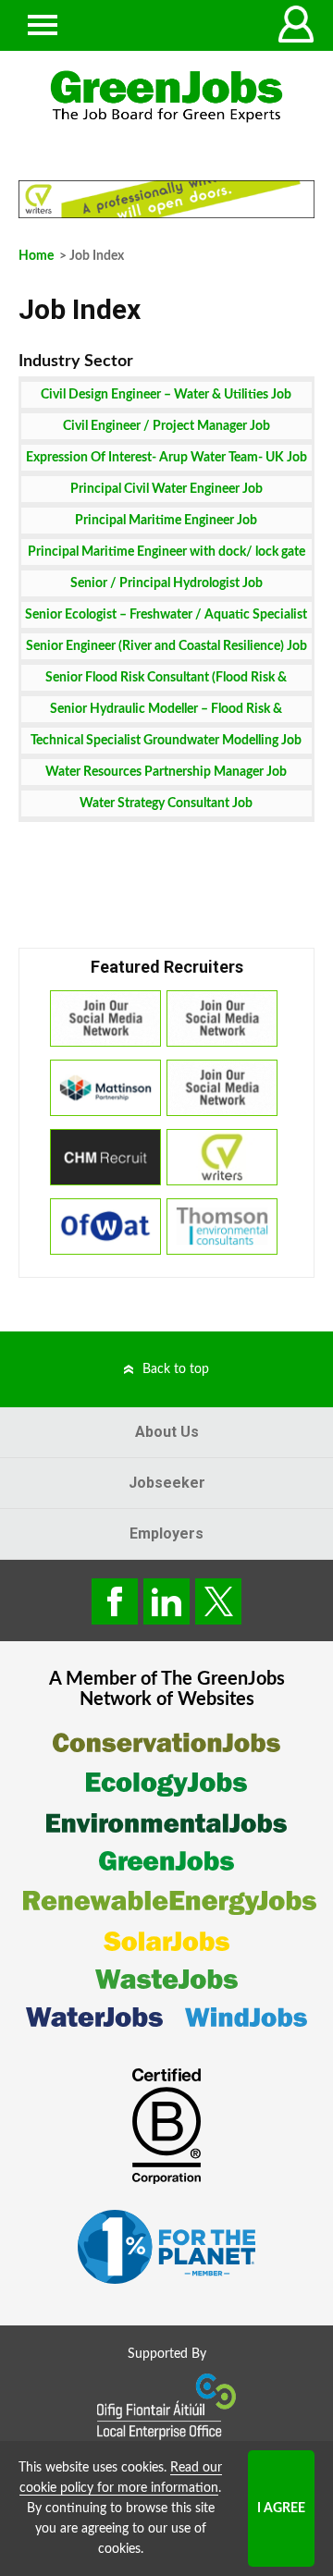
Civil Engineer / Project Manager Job (166, 426)
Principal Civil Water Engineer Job (166, 489)
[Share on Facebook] (115, 1601)
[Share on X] (218, 1601)
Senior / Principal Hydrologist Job (166, 583)
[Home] (166, 97)
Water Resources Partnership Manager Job (166, 772)
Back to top (176, 1369)
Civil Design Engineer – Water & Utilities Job (166, 395)
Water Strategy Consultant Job (166, 803)
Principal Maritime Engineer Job (166, 521)
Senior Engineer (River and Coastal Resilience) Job (166, 646)
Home (36, 256)
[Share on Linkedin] (166, 1601)
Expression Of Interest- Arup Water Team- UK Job (166, 458)
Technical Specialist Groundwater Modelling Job (166, 741)
